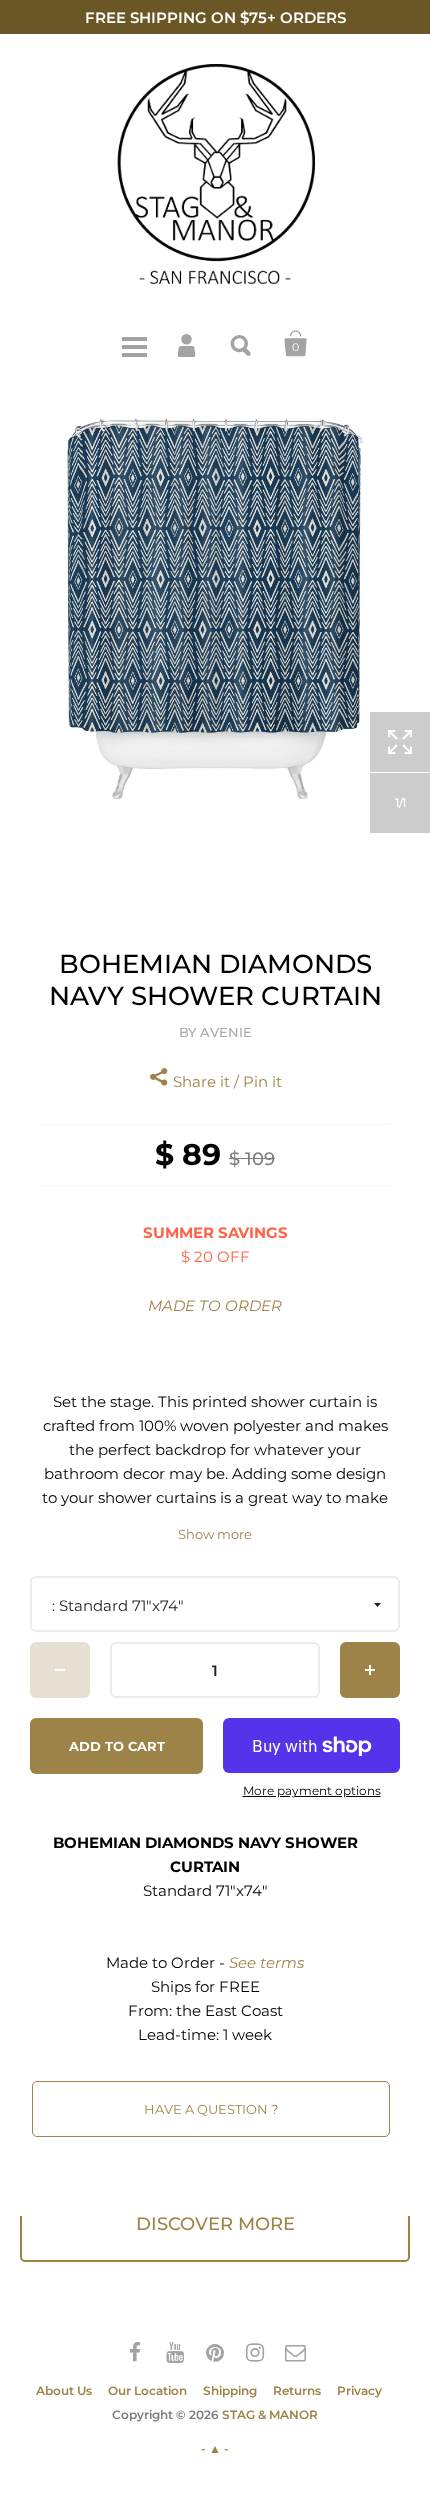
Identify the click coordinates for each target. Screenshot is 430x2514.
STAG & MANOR (270, 2414)
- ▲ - (215, 2448)
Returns (297, 2390)
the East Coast (229, 2010)
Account (188, 344)
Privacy (359, 2390)
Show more (215, 1534)
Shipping (230, 2390)
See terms (266, 1962)
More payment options (312, 1791)
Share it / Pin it (225, 1081)
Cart (296, 344)
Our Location (147, 2390)
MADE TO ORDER (215, 1305)
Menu (134, 344)
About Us (64, 2390)
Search (242, 344)
